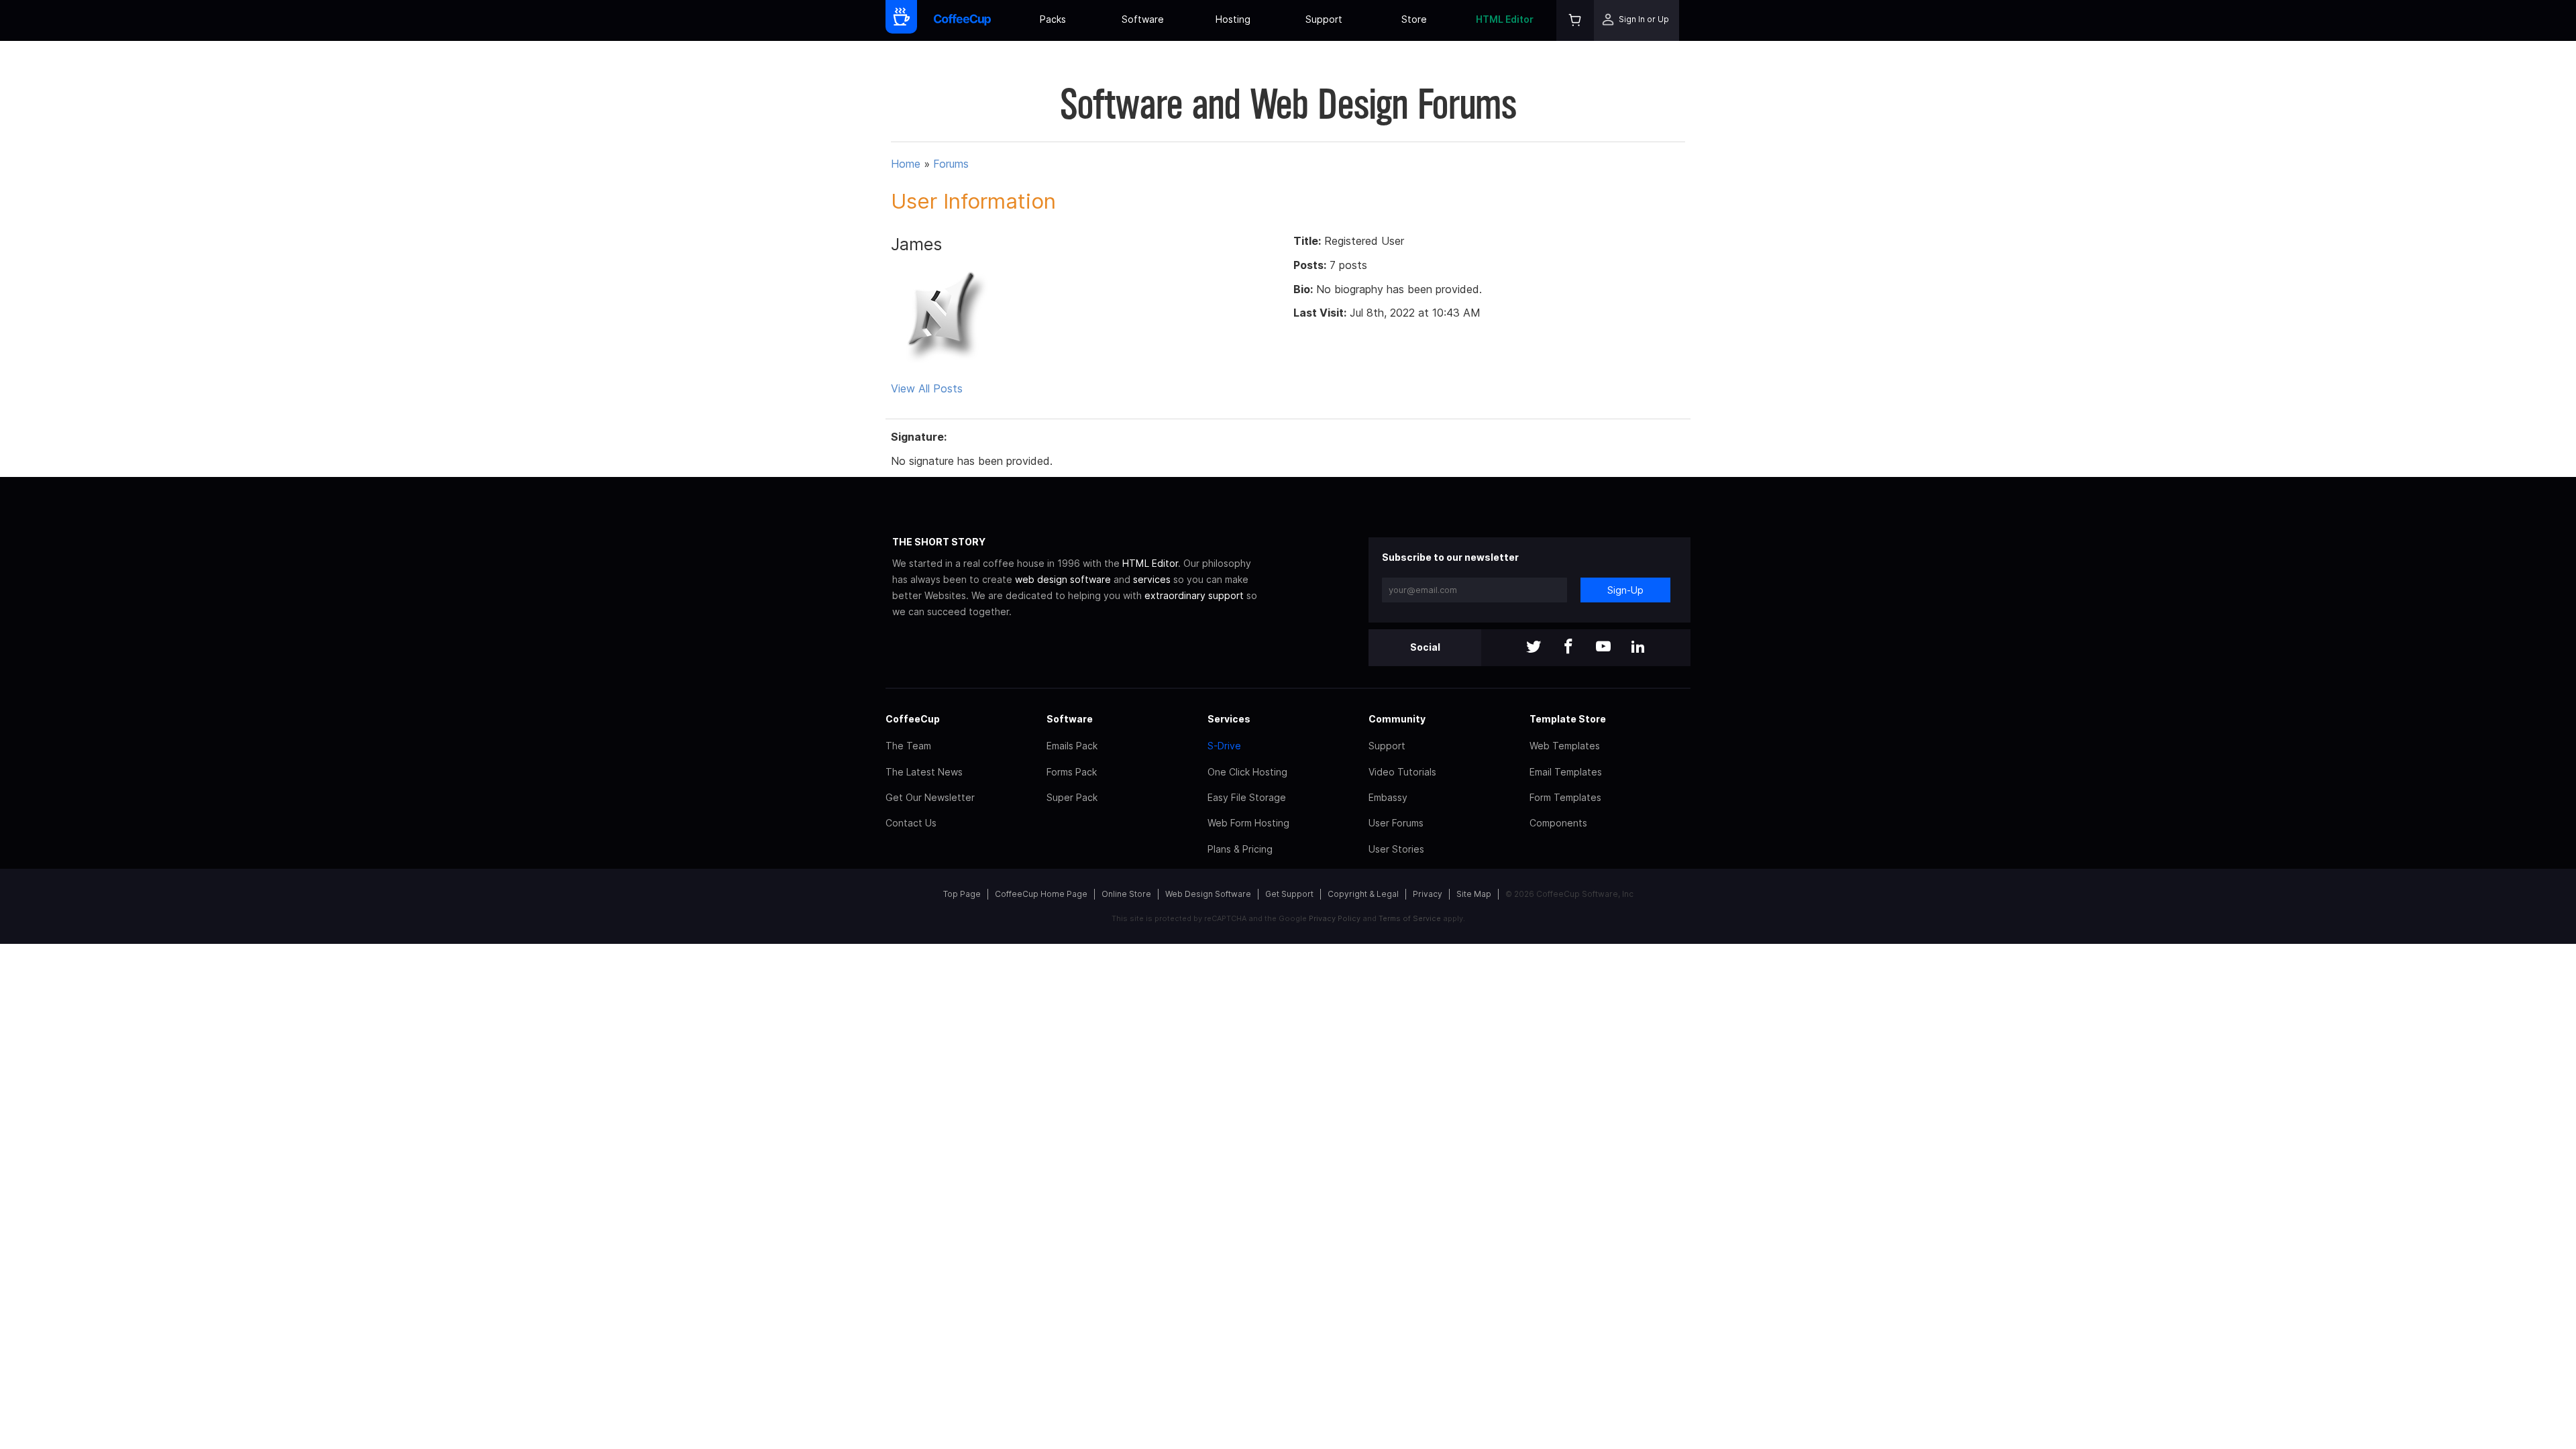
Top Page (962, 894)
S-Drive (1224, 746)
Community (1397, 719)
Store (1414, 19)
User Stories (1396, 849)
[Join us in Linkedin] (1638, 648)
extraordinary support (1194, 595)
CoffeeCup (913, 719)
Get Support (1289, 894)
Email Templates (1566, 772)
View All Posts (927, 388)
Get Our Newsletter (930, 797)
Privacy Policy (1335, 918)
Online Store (1126, 894)
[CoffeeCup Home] (962, 20)
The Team (908, 746)
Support (1324, 19)
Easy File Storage (1247, 797)
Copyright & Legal (1363, 894)
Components (1558, 823)
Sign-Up (1625, 590)
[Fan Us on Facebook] (1568, 648)
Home (906, 164)
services (1152, 579)
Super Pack (1072, 797)
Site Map (1474, 894)
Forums (951, 164)
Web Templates (1565, 746)
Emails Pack (1072, 746)
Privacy (1428, 894)
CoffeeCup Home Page (1041, 894)
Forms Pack (1072, 772)
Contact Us (911, 823)
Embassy (1388, 797)
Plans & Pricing (1240, 849)
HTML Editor (1505, 19)
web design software (1063, 579)
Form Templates (1565, 797)
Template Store (1568, 719)
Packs (1053, 19)
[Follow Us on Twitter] (1534, 648)
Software (1143, 19)
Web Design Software (1208, 894)
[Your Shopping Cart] (1575, 20)
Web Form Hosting (1248, 823)
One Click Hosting (1247, 772)
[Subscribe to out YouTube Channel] (1603, 648)
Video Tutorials (1402, 772)
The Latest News (924, 772)
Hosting (1233, 19)
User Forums (1396, 823)
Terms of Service (1410, 918)
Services (1229, 719)
